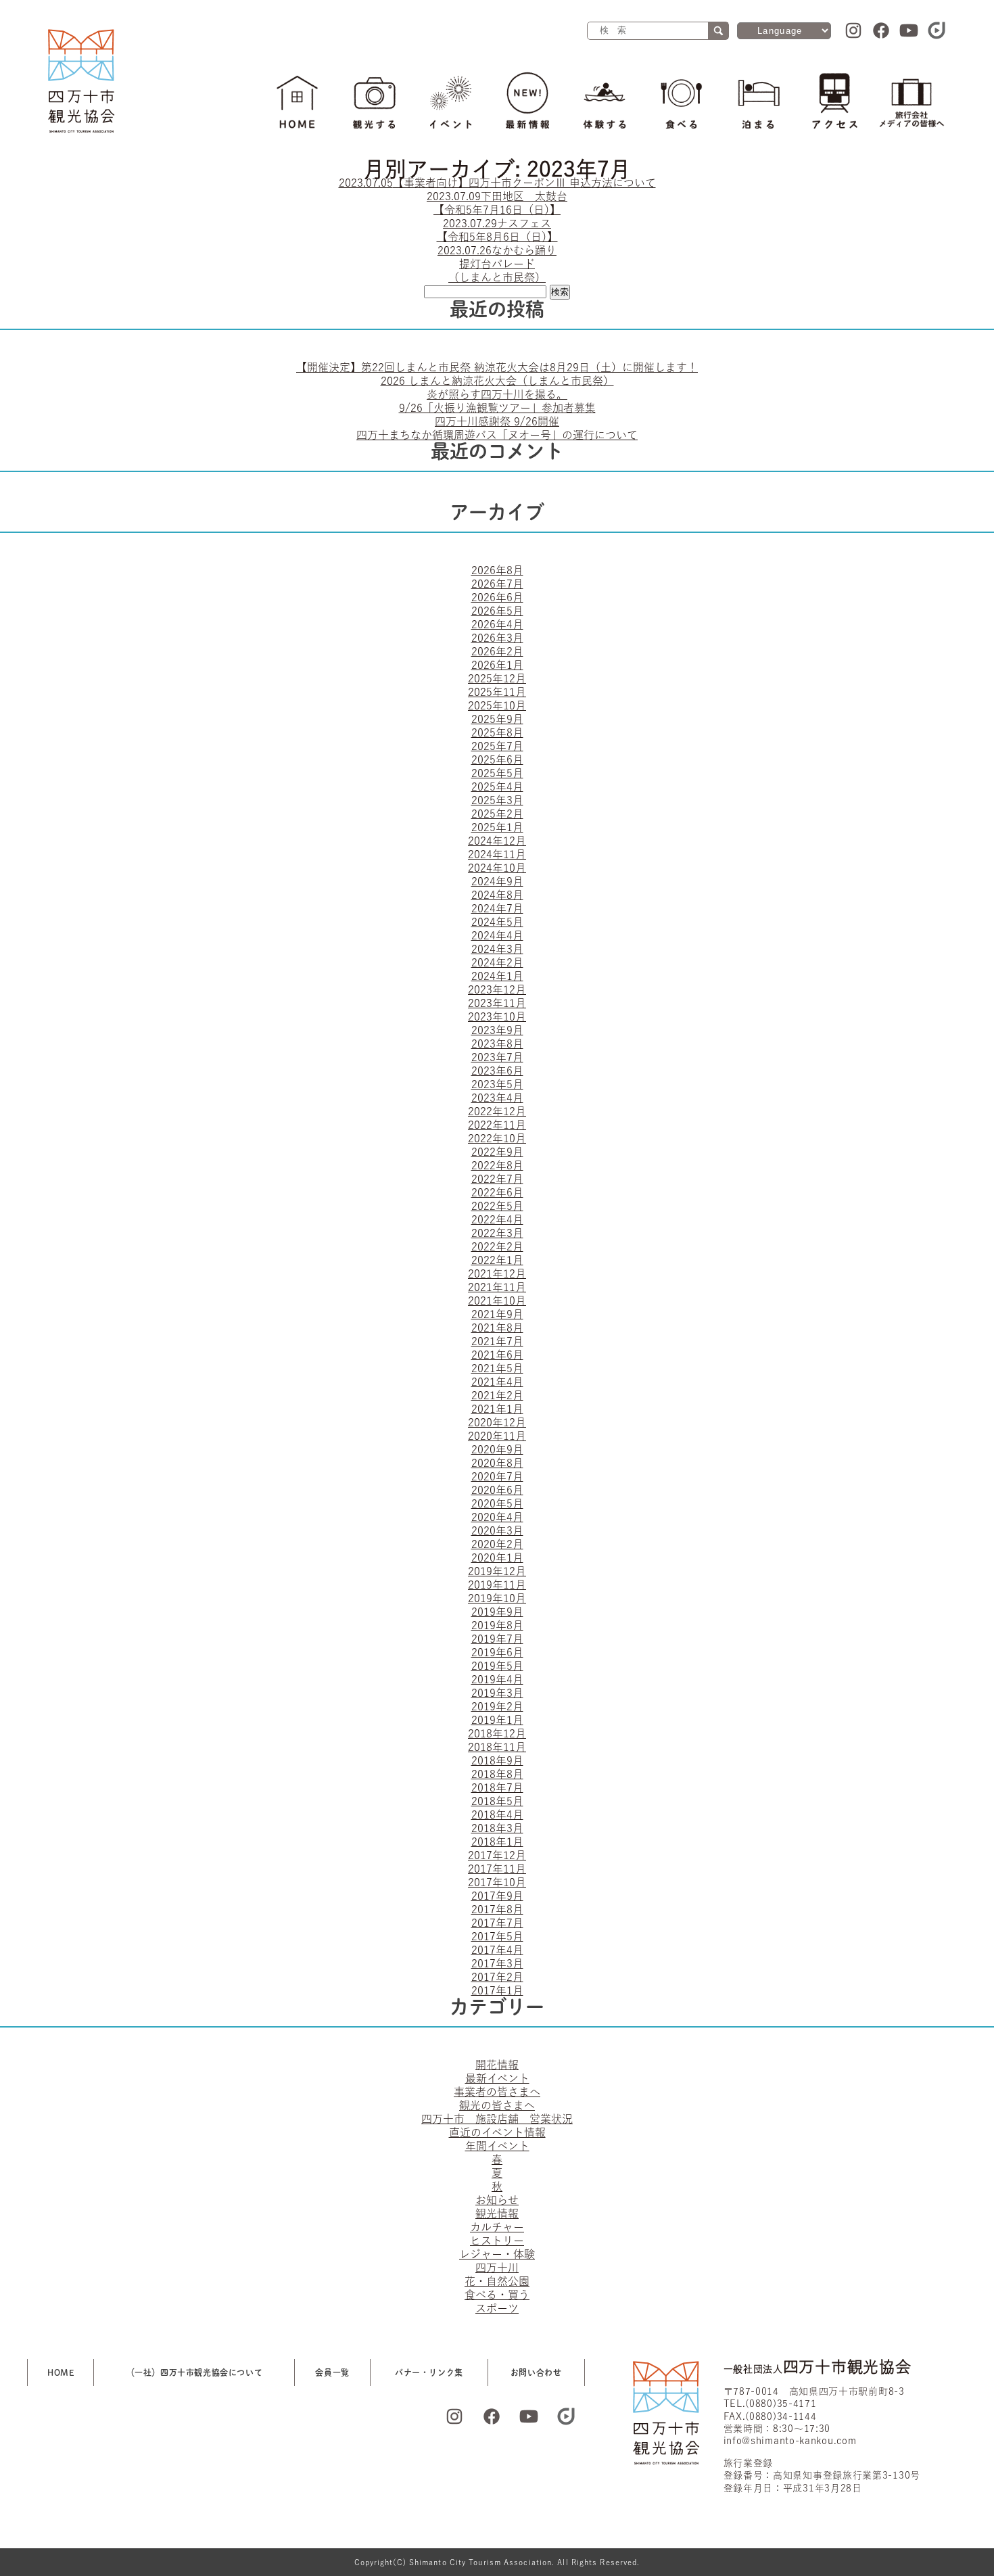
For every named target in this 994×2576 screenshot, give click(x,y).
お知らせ (497, 2200)
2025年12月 (497, 678)
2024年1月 (497, 976)
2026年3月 (497, 638)
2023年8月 (497, 1044)
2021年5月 (497, 1368)
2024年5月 (497, 922)
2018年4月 (497, 1814)
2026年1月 (497, 665)
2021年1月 (497, 1409)
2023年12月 (497, 989)
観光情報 (497, 2214)
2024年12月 (497, 841)
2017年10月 (497, 1882)
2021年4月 (497, 1382)
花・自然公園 (497, 2281)
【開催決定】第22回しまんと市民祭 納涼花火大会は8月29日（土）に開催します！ (497, 367)
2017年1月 (497, 1990)
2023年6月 (497, 1071)
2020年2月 (497, 1544)
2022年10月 (497, 1138)
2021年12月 (497, 1273)
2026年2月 (497, 651)
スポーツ (497, 2308)
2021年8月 (497, 1328)
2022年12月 (497, 1111)
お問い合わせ (536, 2372)
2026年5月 (497, 611)
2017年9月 (497, 1896)
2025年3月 (497, 800)
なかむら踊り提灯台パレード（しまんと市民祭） (497, 264)
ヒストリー (497, 2241)
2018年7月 (497, 1787)
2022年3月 (497, 1233)
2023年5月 (497, 1084)
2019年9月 (497, 1612)
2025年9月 (497, 719)
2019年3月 (497, 1693)
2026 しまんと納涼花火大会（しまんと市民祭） (497, 381)
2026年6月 (497, 597)
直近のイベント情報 (497, 2132)
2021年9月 (497, 1314)
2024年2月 (497, 962)
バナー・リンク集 (429, 2372)
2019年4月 (497, 1679)
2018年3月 (497, 1828)
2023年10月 (497, 1016)
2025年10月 (497, 705)
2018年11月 (497, 1747)
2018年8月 (497, 1774)
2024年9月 (497, 881)
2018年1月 (497, 1842)
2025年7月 (497, 746)
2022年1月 (497, 1260)
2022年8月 (497, 1165)
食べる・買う (497, 2295)
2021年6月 (497, 1355)
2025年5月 (497, 773)
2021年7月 (497, 1341)
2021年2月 (497, 1395)
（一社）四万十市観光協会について (195, 2372)
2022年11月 (497, 1125)
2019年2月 (497, 1706)
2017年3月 (497, 1963)
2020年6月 (497, 1490)
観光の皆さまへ (497, 2105)
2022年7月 (497, 1179)
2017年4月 (497, 1950)
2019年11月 (497, 1585)
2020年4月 (497, 1517)
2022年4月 (497, 1219)
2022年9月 (497, 1152)
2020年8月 (497, 1463)
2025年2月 (497, 814)
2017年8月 (497, 1909)
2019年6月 (497, 1652)
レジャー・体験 (497, 2254)
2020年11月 (497, 1436)
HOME (61, 2372)
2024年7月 (497, 908)
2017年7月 (497, 1923)
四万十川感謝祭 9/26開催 (497, 421)
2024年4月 (497, 935)
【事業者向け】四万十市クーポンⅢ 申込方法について (497, 183)
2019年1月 (497, 1720)
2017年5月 (497, 1936)
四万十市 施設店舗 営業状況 (497, 2119)
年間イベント (497, 2146)
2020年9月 (497, 1449)
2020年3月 (497, 1530)
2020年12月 (497, 1422)
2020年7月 (497, 1476)
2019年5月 (497, 1666)
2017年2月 (497, 1977)
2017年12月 (497, 1855)
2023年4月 (497, 1098)
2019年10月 (497, 1598)
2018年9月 (497, 1760)
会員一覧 (332, 2372)
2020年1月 (497, 1558)
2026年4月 (497, 624)
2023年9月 (497, 1030)
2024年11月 (497, 854)
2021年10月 (497, 1301)
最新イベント (497, 2078)
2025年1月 (497, 827)
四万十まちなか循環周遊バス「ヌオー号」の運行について (497, 435)
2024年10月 (497, 868)
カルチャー (497, 2227)
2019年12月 (497, 1571)
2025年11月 (497, 692)
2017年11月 (497, 1869)
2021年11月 (497, 1287)
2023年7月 (497, 1057)
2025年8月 (497, 732)
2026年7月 (497, 584)
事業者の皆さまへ (497, 2092)
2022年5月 (497, 1206)
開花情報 (497, 2065)
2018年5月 (497, 1801)
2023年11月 (497, 1003)
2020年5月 (497, 1503)
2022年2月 (497, 1246)
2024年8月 (497, 895)
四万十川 (497, 2268)
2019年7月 (497, 1639)
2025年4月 (497, 787)
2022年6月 (497, 1192)
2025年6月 (497, 759)
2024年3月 (497, 949)
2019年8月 (497, 1625)
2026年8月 (497, 570)
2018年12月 (497, 1733)
